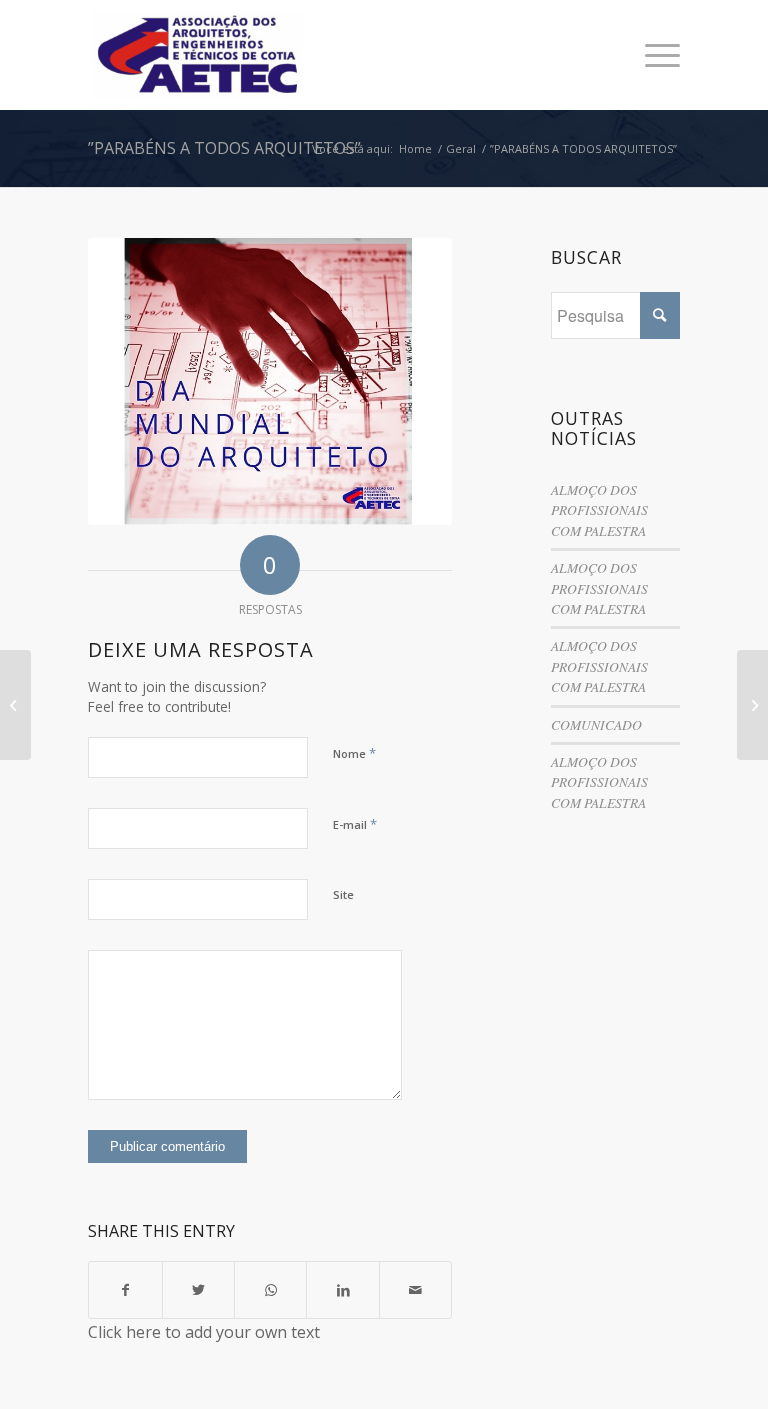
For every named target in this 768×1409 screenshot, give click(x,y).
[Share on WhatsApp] (270, 1290)
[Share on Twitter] (198, 1290)
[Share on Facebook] (125, 1290)
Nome (354, 753)
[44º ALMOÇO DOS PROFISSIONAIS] (15, 705)
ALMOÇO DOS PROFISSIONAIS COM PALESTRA (599, 510)
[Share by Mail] (415, 1290)
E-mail (355, 824)
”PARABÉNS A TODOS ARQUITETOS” (224, 148)
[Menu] (652, 55)
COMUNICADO (596, 724)
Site (343, 894)
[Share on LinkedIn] (342, 1290)
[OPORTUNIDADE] (752, 705)
